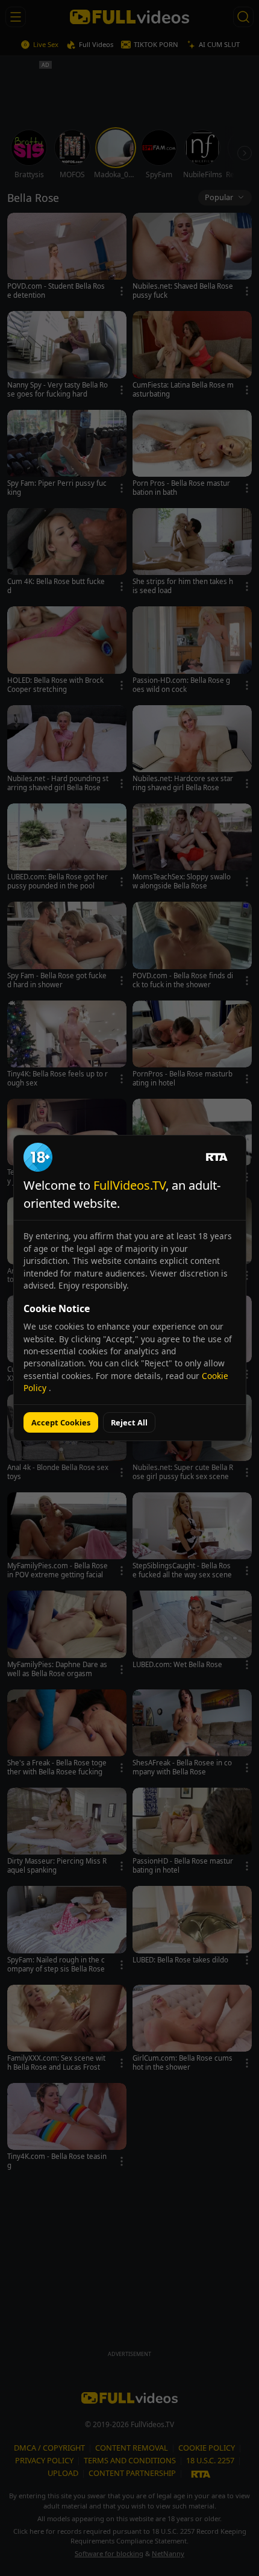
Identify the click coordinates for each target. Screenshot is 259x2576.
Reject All (129, 1422)
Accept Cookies (61, 1422)
